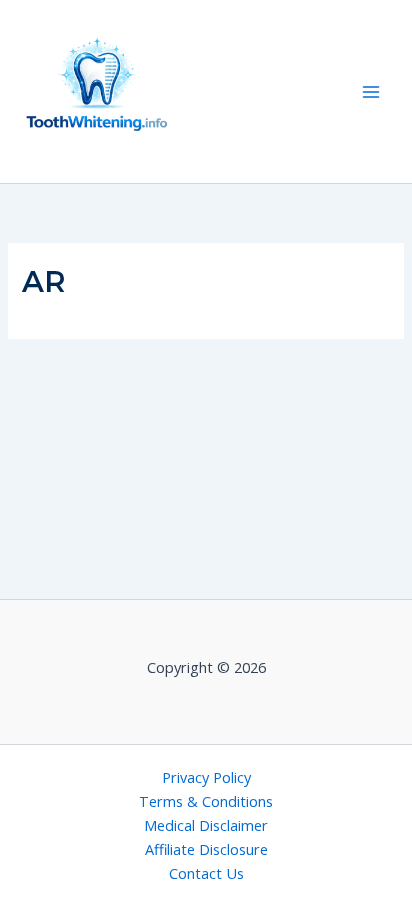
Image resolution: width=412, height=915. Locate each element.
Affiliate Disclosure (206, 849)
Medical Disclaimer (206, 825)
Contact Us (206, 873)
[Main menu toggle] (371, 92)
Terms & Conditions (206, 801)
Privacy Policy (206, 777)
